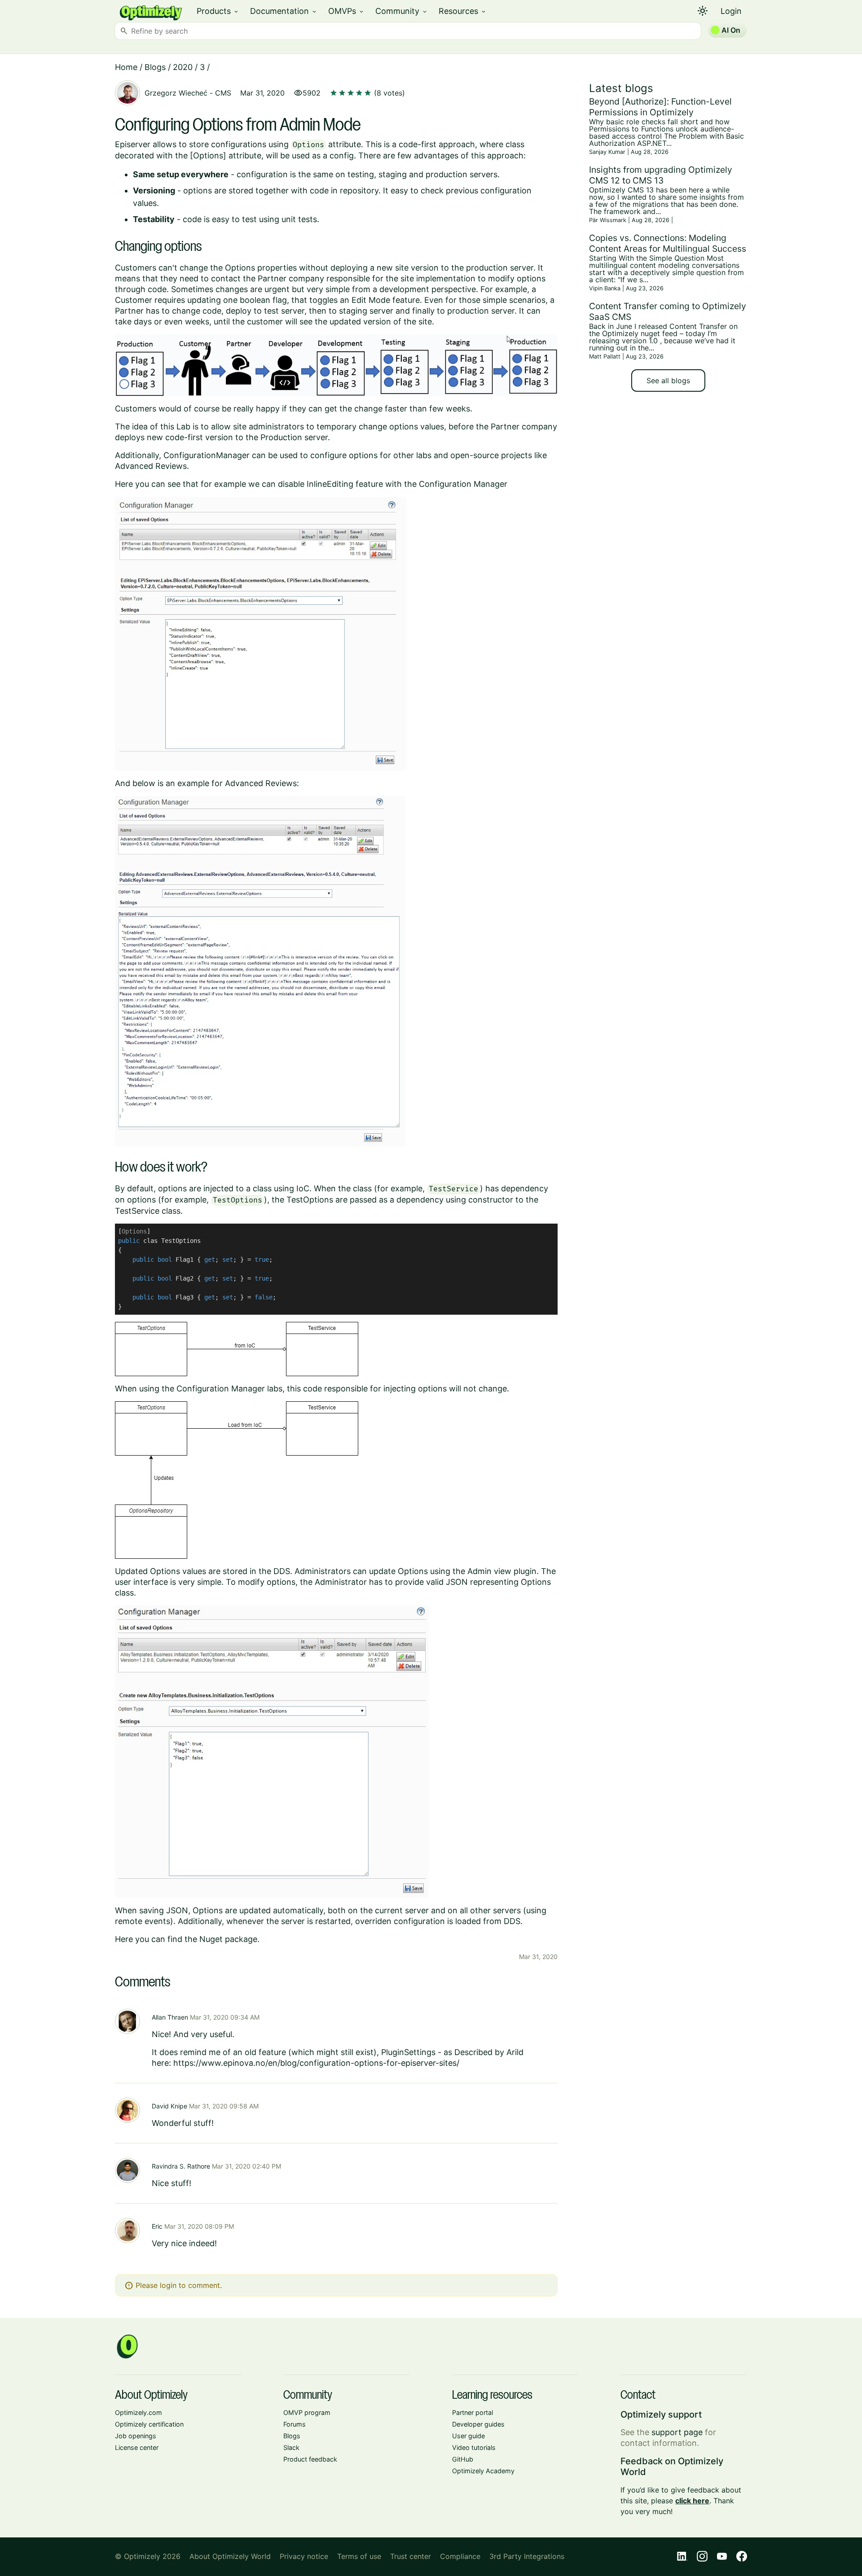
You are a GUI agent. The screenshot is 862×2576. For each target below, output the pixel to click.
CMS (223, 93)
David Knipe (169, 2106)
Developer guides (478, 2424)
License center (137, 2447)
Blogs (155, 67)
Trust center (411, 2556)
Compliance (460, 2556)
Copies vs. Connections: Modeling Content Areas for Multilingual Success (668, 243)
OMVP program (307, 2412)
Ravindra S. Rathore (181, 2166)
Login (731, 11)
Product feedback (310, 2459)
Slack (291, 2447)
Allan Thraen (170, 2017)
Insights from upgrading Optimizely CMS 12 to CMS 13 (661, 175)
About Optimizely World (230, 2556)
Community (402, 11)
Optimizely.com (139, 2412)
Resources (463, 11)
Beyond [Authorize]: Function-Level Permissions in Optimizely (660, 107)
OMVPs (346, 11)
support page (677, 2432)
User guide (468, 2436)
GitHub (463, 2459)
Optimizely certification (149, 2424)
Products (218, 11)
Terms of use (359, 2556)
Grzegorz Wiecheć (176, 93)
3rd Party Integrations (527, 2556)
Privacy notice (304, 2556)
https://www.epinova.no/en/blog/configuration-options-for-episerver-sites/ (316, 2063)
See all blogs (668, 380)
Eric (157, 2226)
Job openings (136, 2436)
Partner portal (473, 2412)
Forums (295, 2424)
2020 (183, 67)
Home (126, 67)
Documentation (284, 11)
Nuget (211, 1939)
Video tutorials (474, 2447)
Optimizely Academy (483, 2471)
